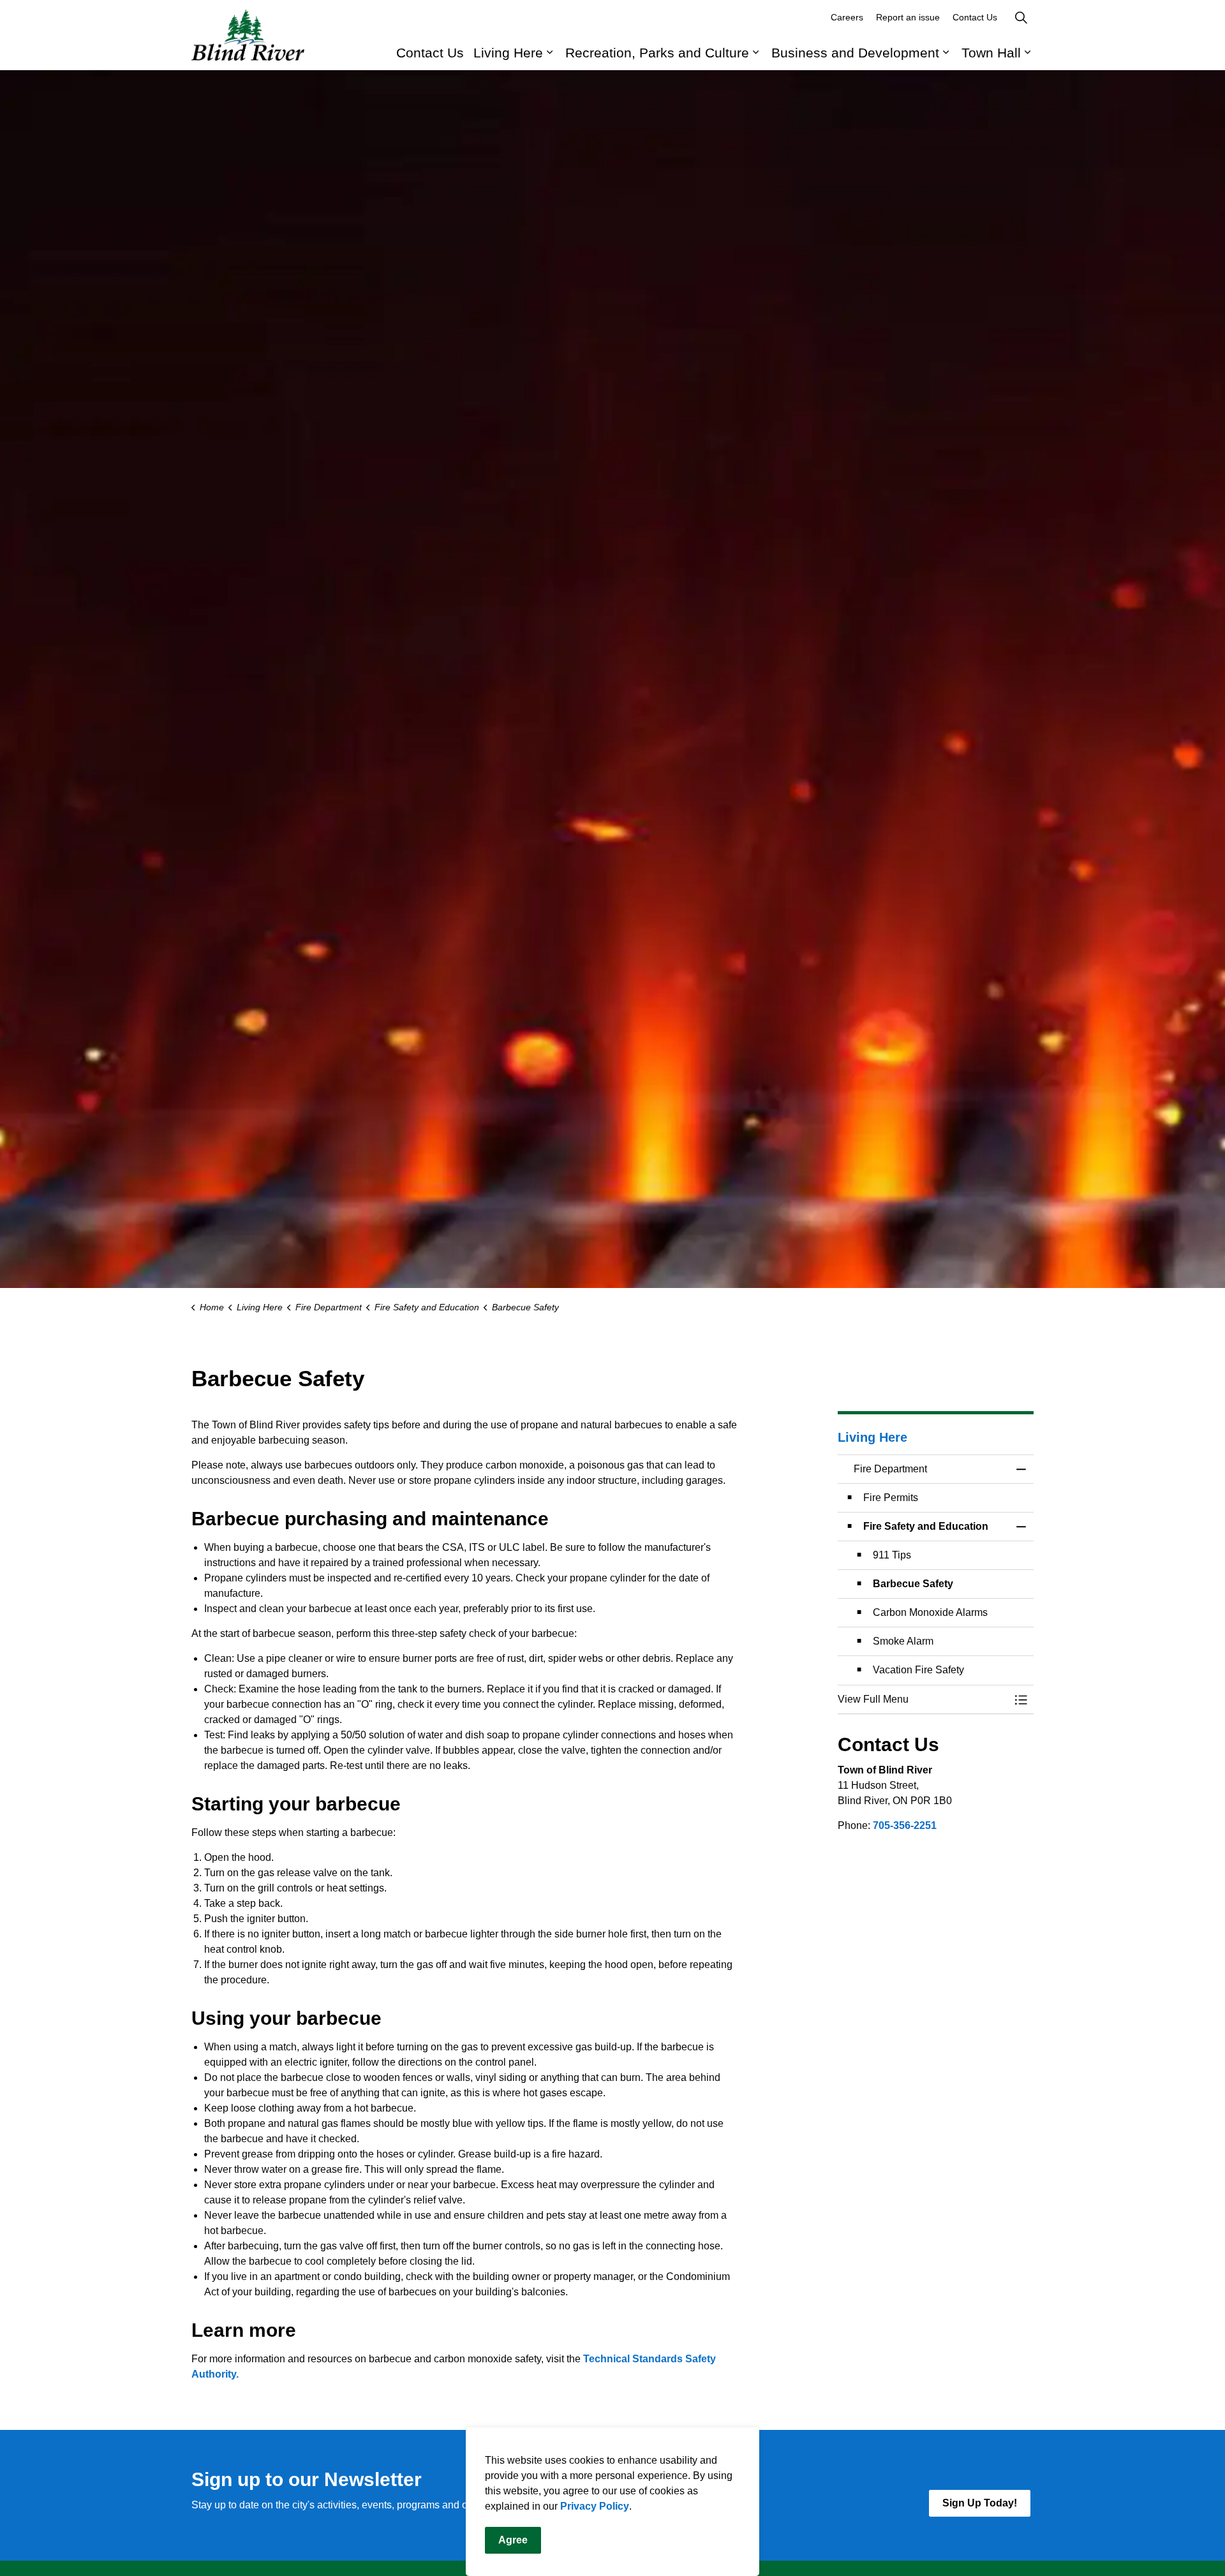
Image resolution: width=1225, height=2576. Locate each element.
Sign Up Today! (980, 2503)
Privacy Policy (595, 2506)
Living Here (508, 53)
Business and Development (855, 53)
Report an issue (908, 17)
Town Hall (991, 53)
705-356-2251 (905, 1825)
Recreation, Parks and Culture (657, 53)
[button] (923, 1699)
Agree (513, 2540)
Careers (847, 17)
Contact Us (430, 53)
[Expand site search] (1021, 18)
